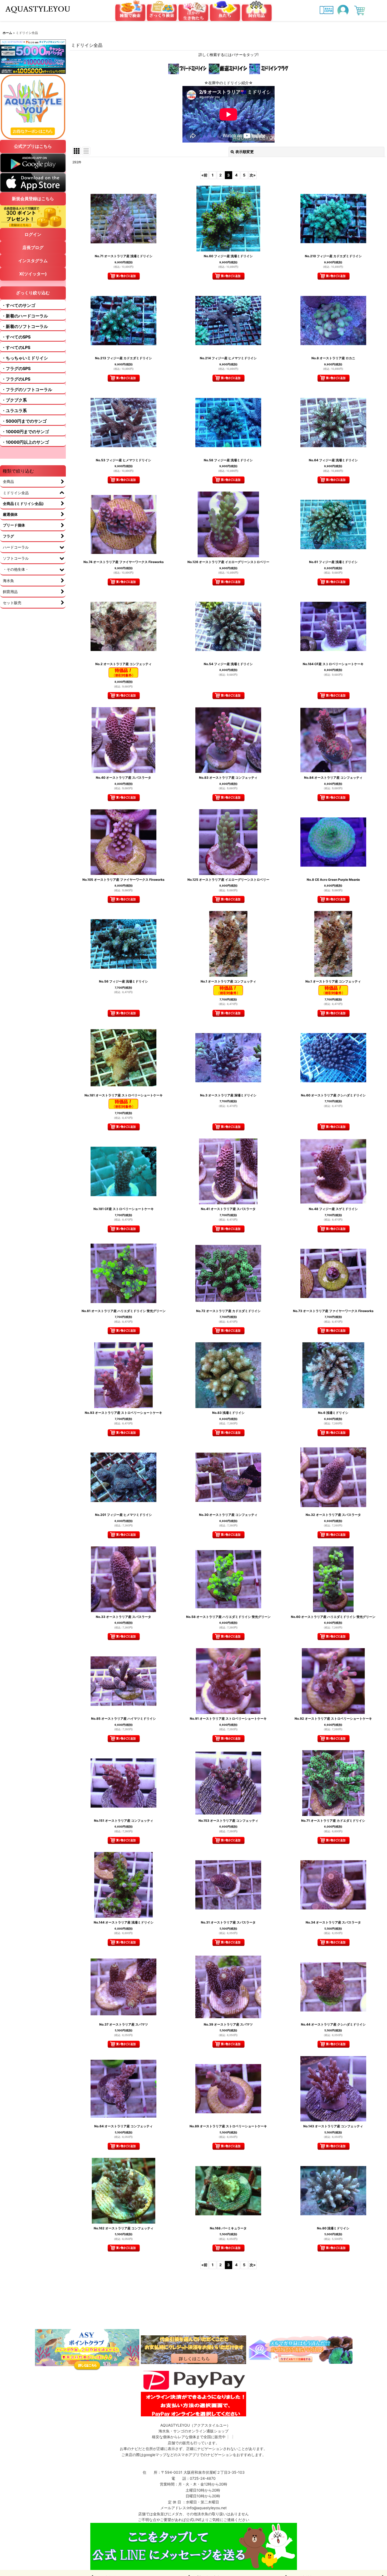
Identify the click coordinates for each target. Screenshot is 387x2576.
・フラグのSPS (16, 368)
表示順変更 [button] (245, 152)
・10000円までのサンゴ (25, 432)
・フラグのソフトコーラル (27, 389)
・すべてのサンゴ (18, 305)
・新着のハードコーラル (25, 316)
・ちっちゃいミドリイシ (25, 358)
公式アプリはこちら (33, 146)
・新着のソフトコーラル (25, 326)
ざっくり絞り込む (33, 293)
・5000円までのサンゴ (24, 421)
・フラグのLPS (16, 379)
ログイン (33, 234)
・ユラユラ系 (14, 411)
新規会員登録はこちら (33, 199)
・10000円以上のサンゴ (25, 442)
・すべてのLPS (16, 347)
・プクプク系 (14, 400)
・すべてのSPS (16, 337)
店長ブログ (33, 247)
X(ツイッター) (33, 274)
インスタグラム (33, 261)
